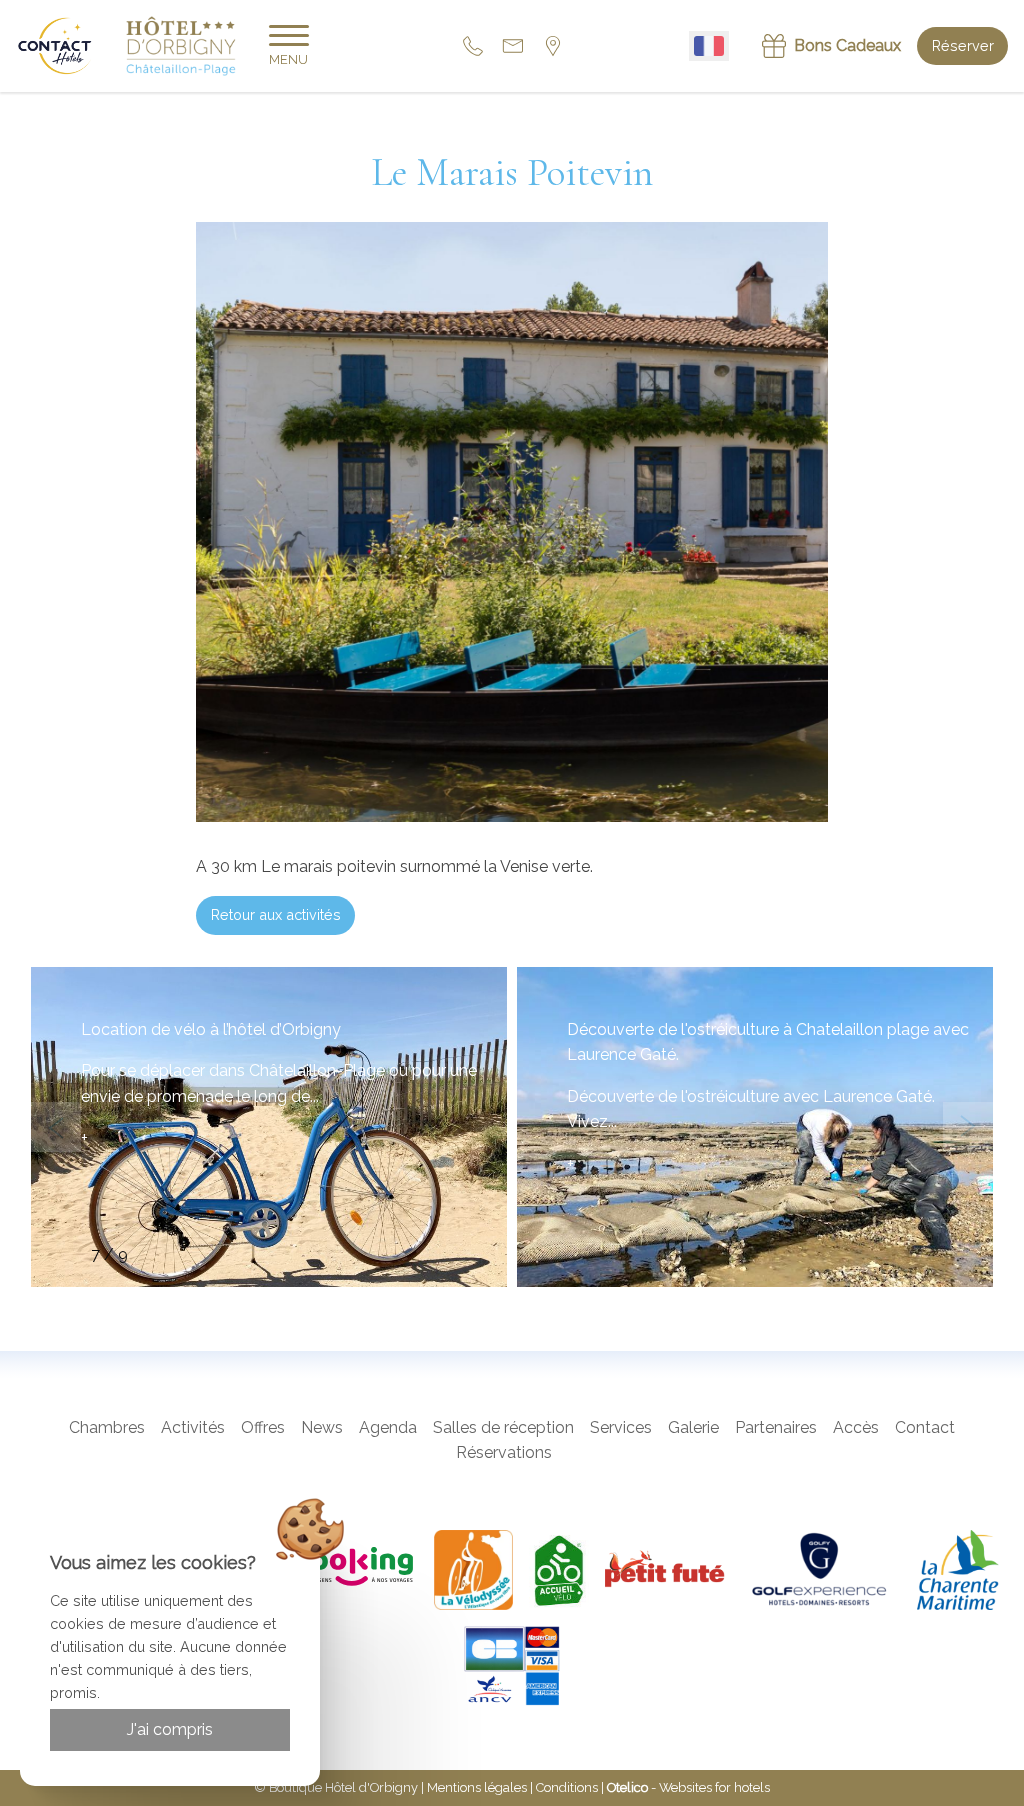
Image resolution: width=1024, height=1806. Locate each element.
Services (621, 1427)
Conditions (567, 1787)
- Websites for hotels (688, 1787)
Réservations (504, 1452)
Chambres (107, 1427)
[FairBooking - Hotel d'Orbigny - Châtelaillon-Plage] (329, 1570)
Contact (925, 1427)
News (322, 1427)
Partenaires (776, 1427)
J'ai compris (170, 1729)
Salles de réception (503, 1427)
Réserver (963, 45)
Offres (263, 1427)
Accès (856, 1427)
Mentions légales (477, 1787)
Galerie (693, 1427)
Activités (193, 1427)
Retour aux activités (276, 914)
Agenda (388, 1427)
